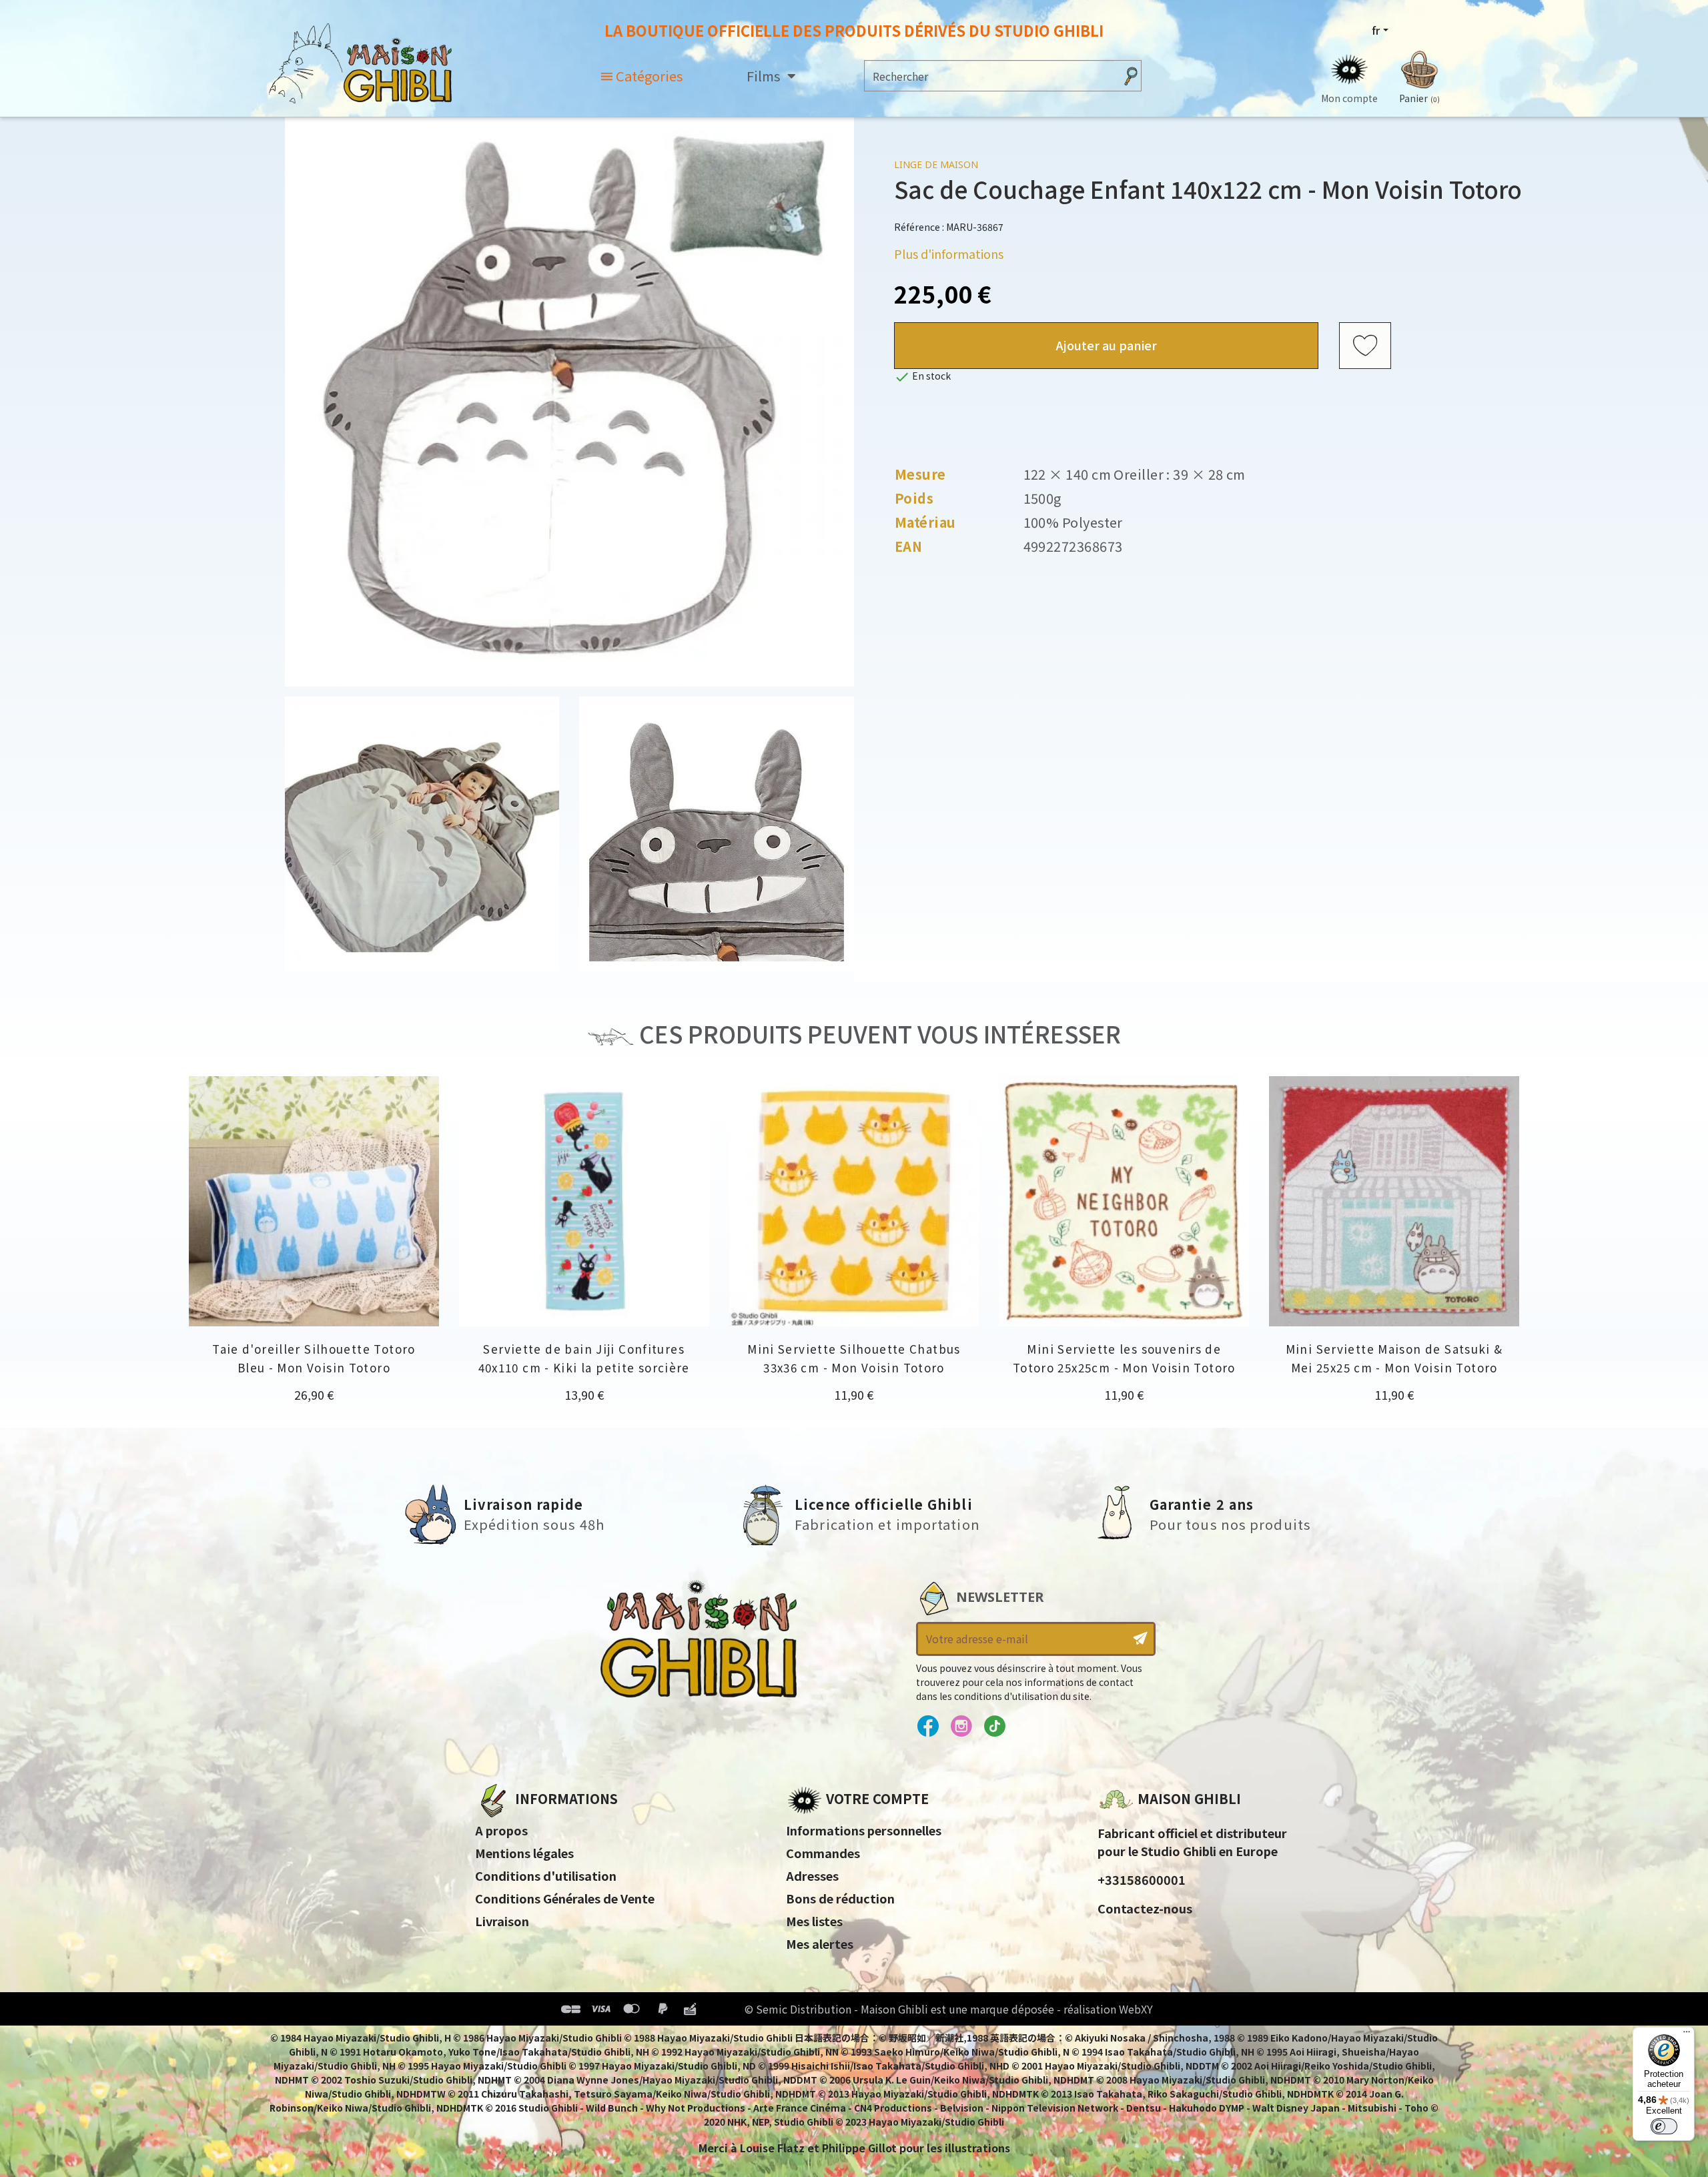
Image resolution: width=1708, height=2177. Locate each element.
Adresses (812, 1875)
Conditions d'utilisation (546, 1875)
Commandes (823, 1853)
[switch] (1664, 2126)
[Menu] (1687, 2035)
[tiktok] (994, 1727)
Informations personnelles (864, 1830)
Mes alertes (820, 1943)
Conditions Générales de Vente (565, 1898)
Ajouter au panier (1107, 345)
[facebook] (928, 1727)
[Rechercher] (1131, 76)
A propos (501, 1830)
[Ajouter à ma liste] (1365, 346)
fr (1376, 30)
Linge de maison (936, 164)
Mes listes (814, 1921)
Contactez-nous (1145, 1908)
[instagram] (961, 1727)
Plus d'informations (949, 254)
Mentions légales (524, 1853)
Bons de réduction (840, 1898)
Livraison (502, 1921)
